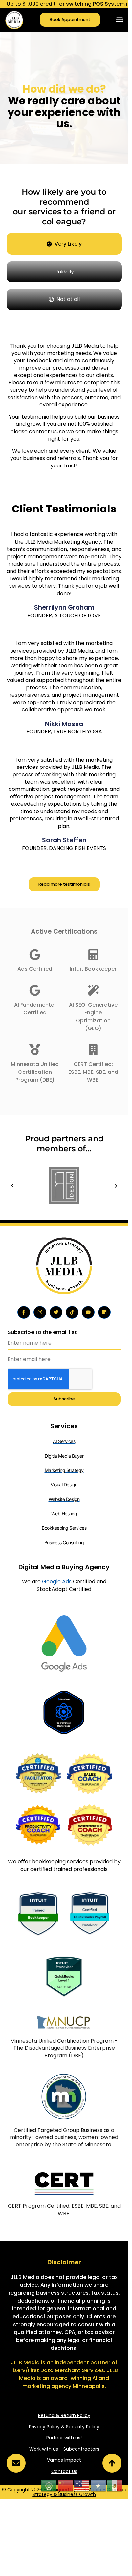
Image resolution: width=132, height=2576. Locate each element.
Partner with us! (64, 2438)
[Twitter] (56, 1312)
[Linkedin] (104, 1312)
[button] (12, 1186)
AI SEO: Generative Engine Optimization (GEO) (93, 1017)
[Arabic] (49, 2486)
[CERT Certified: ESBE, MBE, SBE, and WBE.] (93, 1050)
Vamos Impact (64, 2460)
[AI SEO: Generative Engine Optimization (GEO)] (93, 990)
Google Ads (57, 1581)
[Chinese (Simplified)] (66, 2486)
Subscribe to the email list (42, 1332)
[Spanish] (115, 2486)
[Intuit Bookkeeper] (93, 955)
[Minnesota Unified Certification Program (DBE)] (35, 1050)
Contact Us (64, 2471)
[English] (82, 2486)
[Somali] (99, 2486)
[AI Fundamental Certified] (35, 990)
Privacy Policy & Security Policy (64, 2427)
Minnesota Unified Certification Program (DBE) (35, 1072)
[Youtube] (88, 1312)
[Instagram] (40, 1312)
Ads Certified (35, 969)
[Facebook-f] (24, 1312)
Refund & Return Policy (64, 2415)
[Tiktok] (72, 1312)
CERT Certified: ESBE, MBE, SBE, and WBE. (93, 1072)
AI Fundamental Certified (35, 1009)
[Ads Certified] (35, 955)
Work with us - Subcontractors (64, 2449)
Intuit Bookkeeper (93, 969)
